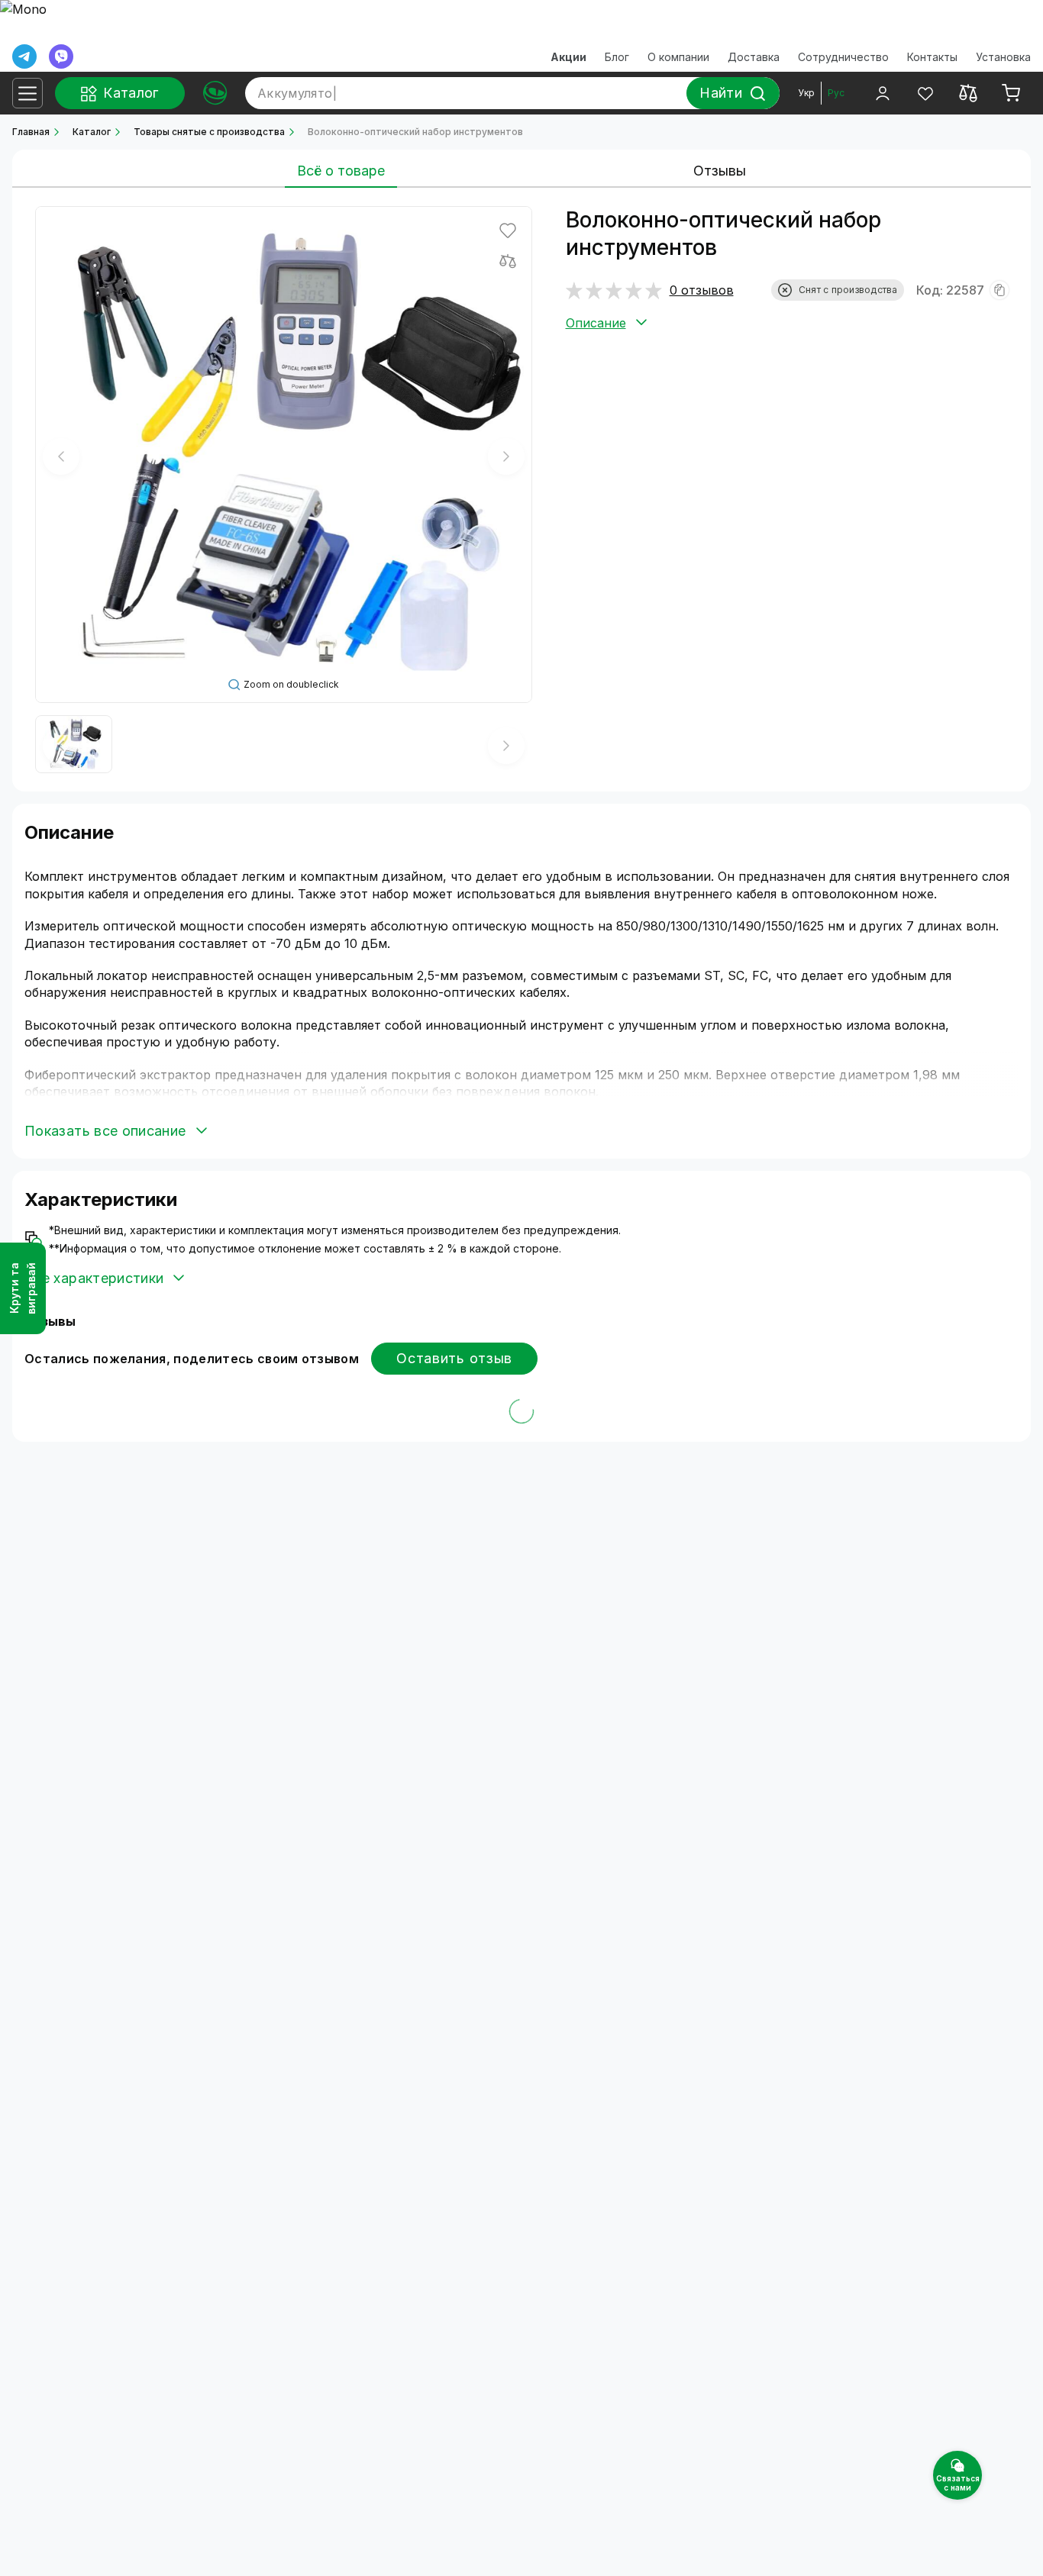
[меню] (27, 93)
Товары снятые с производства (209, 132)
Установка (1003, 57)
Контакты (932, 57)
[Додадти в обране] (508, 231)
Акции (568, 57)
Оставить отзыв (454, 1358)
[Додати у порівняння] (508, 261)
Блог (617, 57)
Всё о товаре (341, 171)
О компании (678, 57)
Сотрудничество (843, 57)
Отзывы (720, 171)
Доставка (754, 57)
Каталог (92, 132)
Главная (31, 132)
